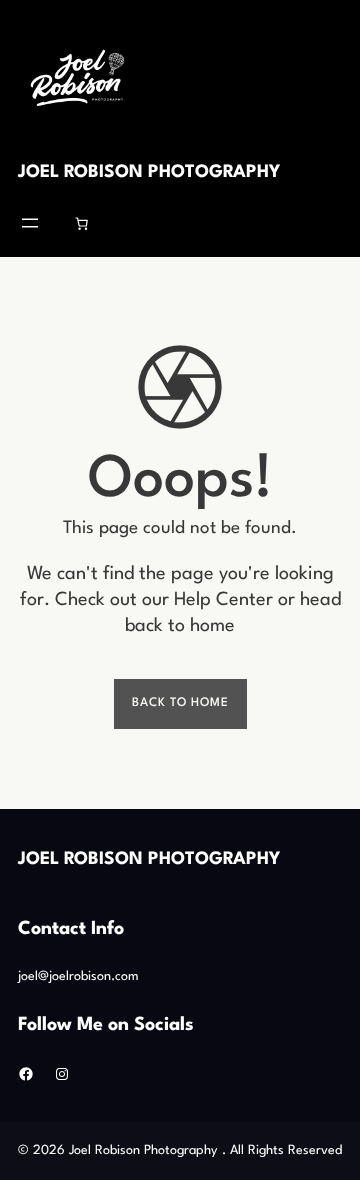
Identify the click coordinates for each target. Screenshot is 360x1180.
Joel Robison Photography (149, 172)
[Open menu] (30, 223)
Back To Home (180, 703)
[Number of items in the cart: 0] (82, 223)
